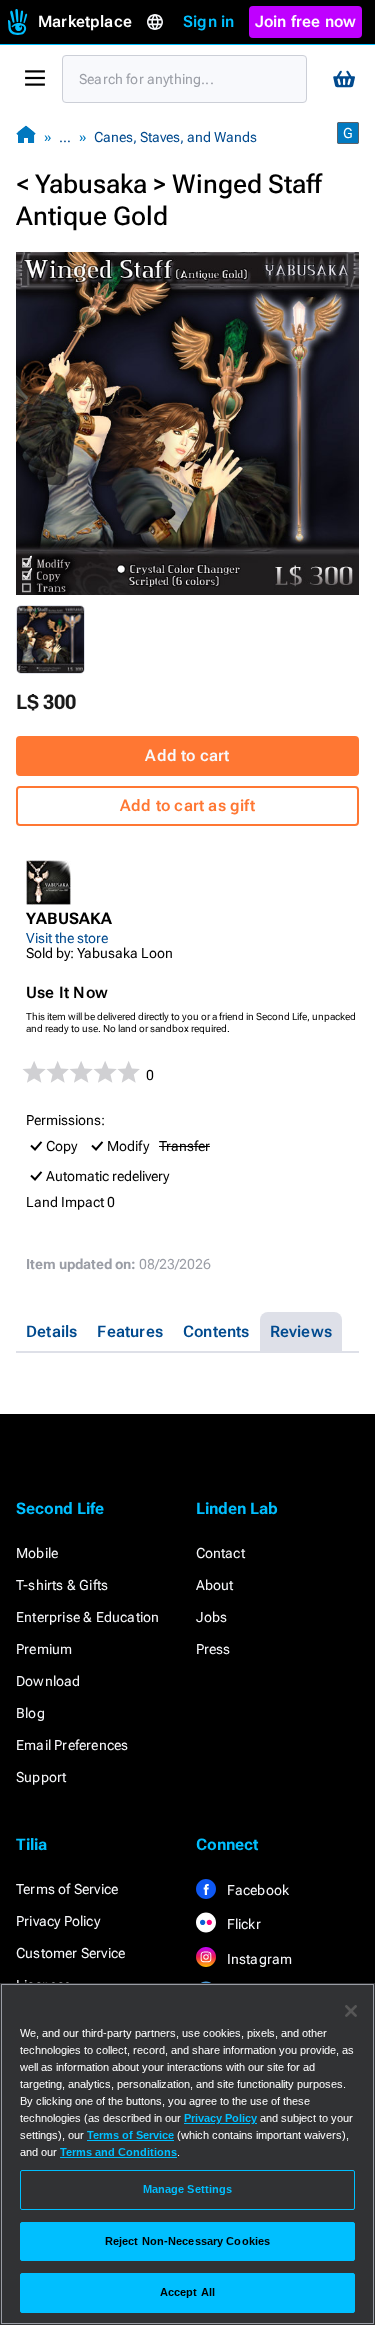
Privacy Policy (58, 1921)
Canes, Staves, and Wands (175, 137)
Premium (44, 1649)
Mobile (37, 1553)
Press (213, 1649)
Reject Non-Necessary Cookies (187, 2241)
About (215, 1585)
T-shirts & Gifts (62, 1585)
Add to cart (187, 755)
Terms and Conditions (118, 2152)
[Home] (26, 136)
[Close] (351, 2011)
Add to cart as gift (187, 805)
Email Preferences (72, 1745)
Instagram (258, 1959)
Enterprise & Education (87, 1617)
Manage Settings (188, 2189)
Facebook (257, 1890)
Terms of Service (67, 1889)
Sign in (208, 21)
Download (48, 1681)
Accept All (187, 2292)
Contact (220, 1553)
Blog (30, 1713)
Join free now (306, 21)
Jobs (212, 1617)
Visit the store (67, 938)
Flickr (242, 1924)
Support (41, 1777)
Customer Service (70, 1953)
